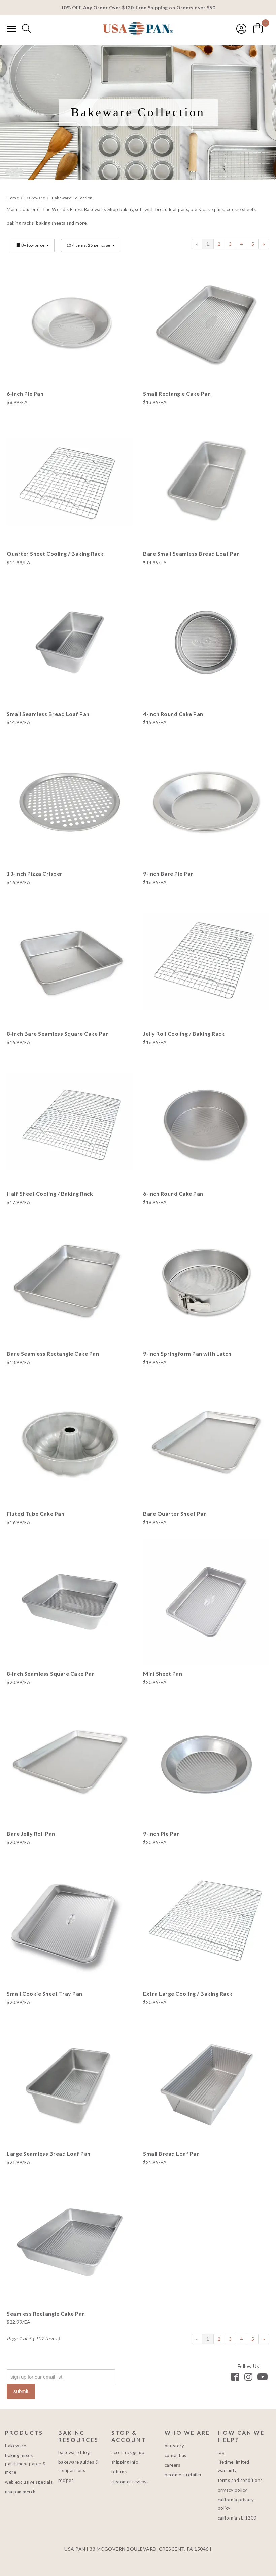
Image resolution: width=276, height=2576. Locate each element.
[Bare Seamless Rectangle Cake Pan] (70, 1282)
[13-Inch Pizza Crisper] (70, 802)
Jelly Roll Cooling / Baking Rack (184, 1033)
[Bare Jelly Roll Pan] (70, 1762)
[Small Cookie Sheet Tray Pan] (70, 1922)
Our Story (175, 2446)
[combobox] (26, 29)
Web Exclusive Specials (29, 2482)
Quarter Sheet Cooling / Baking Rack (55, 554)
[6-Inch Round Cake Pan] (206, 1122)
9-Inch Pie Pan (161, 1833)
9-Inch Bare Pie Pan (168, 873)
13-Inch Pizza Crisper (35, 873)
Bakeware (15, 2446)
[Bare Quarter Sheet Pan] (206, 1442)
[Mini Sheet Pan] (206, 1602)
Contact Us (176, 2455)
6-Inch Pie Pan (25, 394)
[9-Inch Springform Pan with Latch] (206, 1282)
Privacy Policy (233, 2490)
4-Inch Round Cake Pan (173, 714)
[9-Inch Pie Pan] (206, 1762)
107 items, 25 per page (89, 245)
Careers (172, 2465)
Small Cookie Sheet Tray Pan (45, 1993)
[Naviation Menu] (11, 29)
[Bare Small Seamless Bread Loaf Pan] (206, 482)
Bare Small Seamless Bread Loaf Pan (191, 554)
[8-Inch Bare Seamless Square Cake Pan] (70, 962)
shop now (70, 339)
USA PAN (138, 29)
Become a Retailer (183, 2475)
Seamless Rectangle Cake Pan (46, 2314)
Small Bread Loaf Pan (171, 2154)
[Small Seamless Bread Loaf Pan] (70, 642)
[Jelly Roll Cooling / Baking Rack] (206, 962)
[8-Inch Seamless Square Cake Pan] (70, 1602)
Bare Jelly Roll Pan (31, 1833)
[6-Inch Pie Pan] (70, 322)
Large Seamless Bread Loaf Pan (49, 2154)
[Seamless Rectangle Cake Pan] (70, 2242)
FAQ (221, 2452)
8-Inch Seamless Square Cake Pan (51, 1673)
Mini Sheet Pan (163, 1673)
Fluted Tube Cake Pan (36, 1514)
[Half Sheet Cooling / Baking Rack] (70, 1122)
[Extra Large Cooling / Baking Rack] (206, 1922)
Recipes (66, 2480)
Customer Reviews (130, 2482)
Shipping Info (125, 2462)
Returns (119, 2472)
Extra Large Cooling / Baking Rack (188, 1993)
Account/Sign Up (128, 2452)
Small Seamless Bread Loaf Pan (48, 714)
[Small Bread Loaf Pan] (206, 2082)
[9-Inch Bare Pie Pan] (206, 802)
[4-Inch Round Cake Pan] (206, 642)
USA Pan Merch (20, 2492)
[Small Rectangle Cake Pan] (206, 322)
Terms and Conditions (240, 2480)
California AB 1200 (237, 2518)
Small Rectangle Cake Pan (177, 394)
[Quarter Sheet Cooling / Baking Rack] (70, 482)
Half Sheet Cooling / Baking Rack (50, 1194)
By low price (33, 245)
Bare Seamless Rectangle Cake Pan (53, 1354)
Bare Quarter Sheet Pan (175, 1514)
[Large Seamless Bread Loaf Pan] (70, 2082)
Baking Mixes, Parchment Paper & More (26, 2464)
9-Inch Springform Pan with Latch (187, 1354)
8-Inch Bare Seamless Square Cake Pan (58, 1033)
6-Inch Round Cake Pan (173, 1194)
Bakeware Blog (74, 2452)
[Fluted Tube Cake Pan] (70, 1442)
